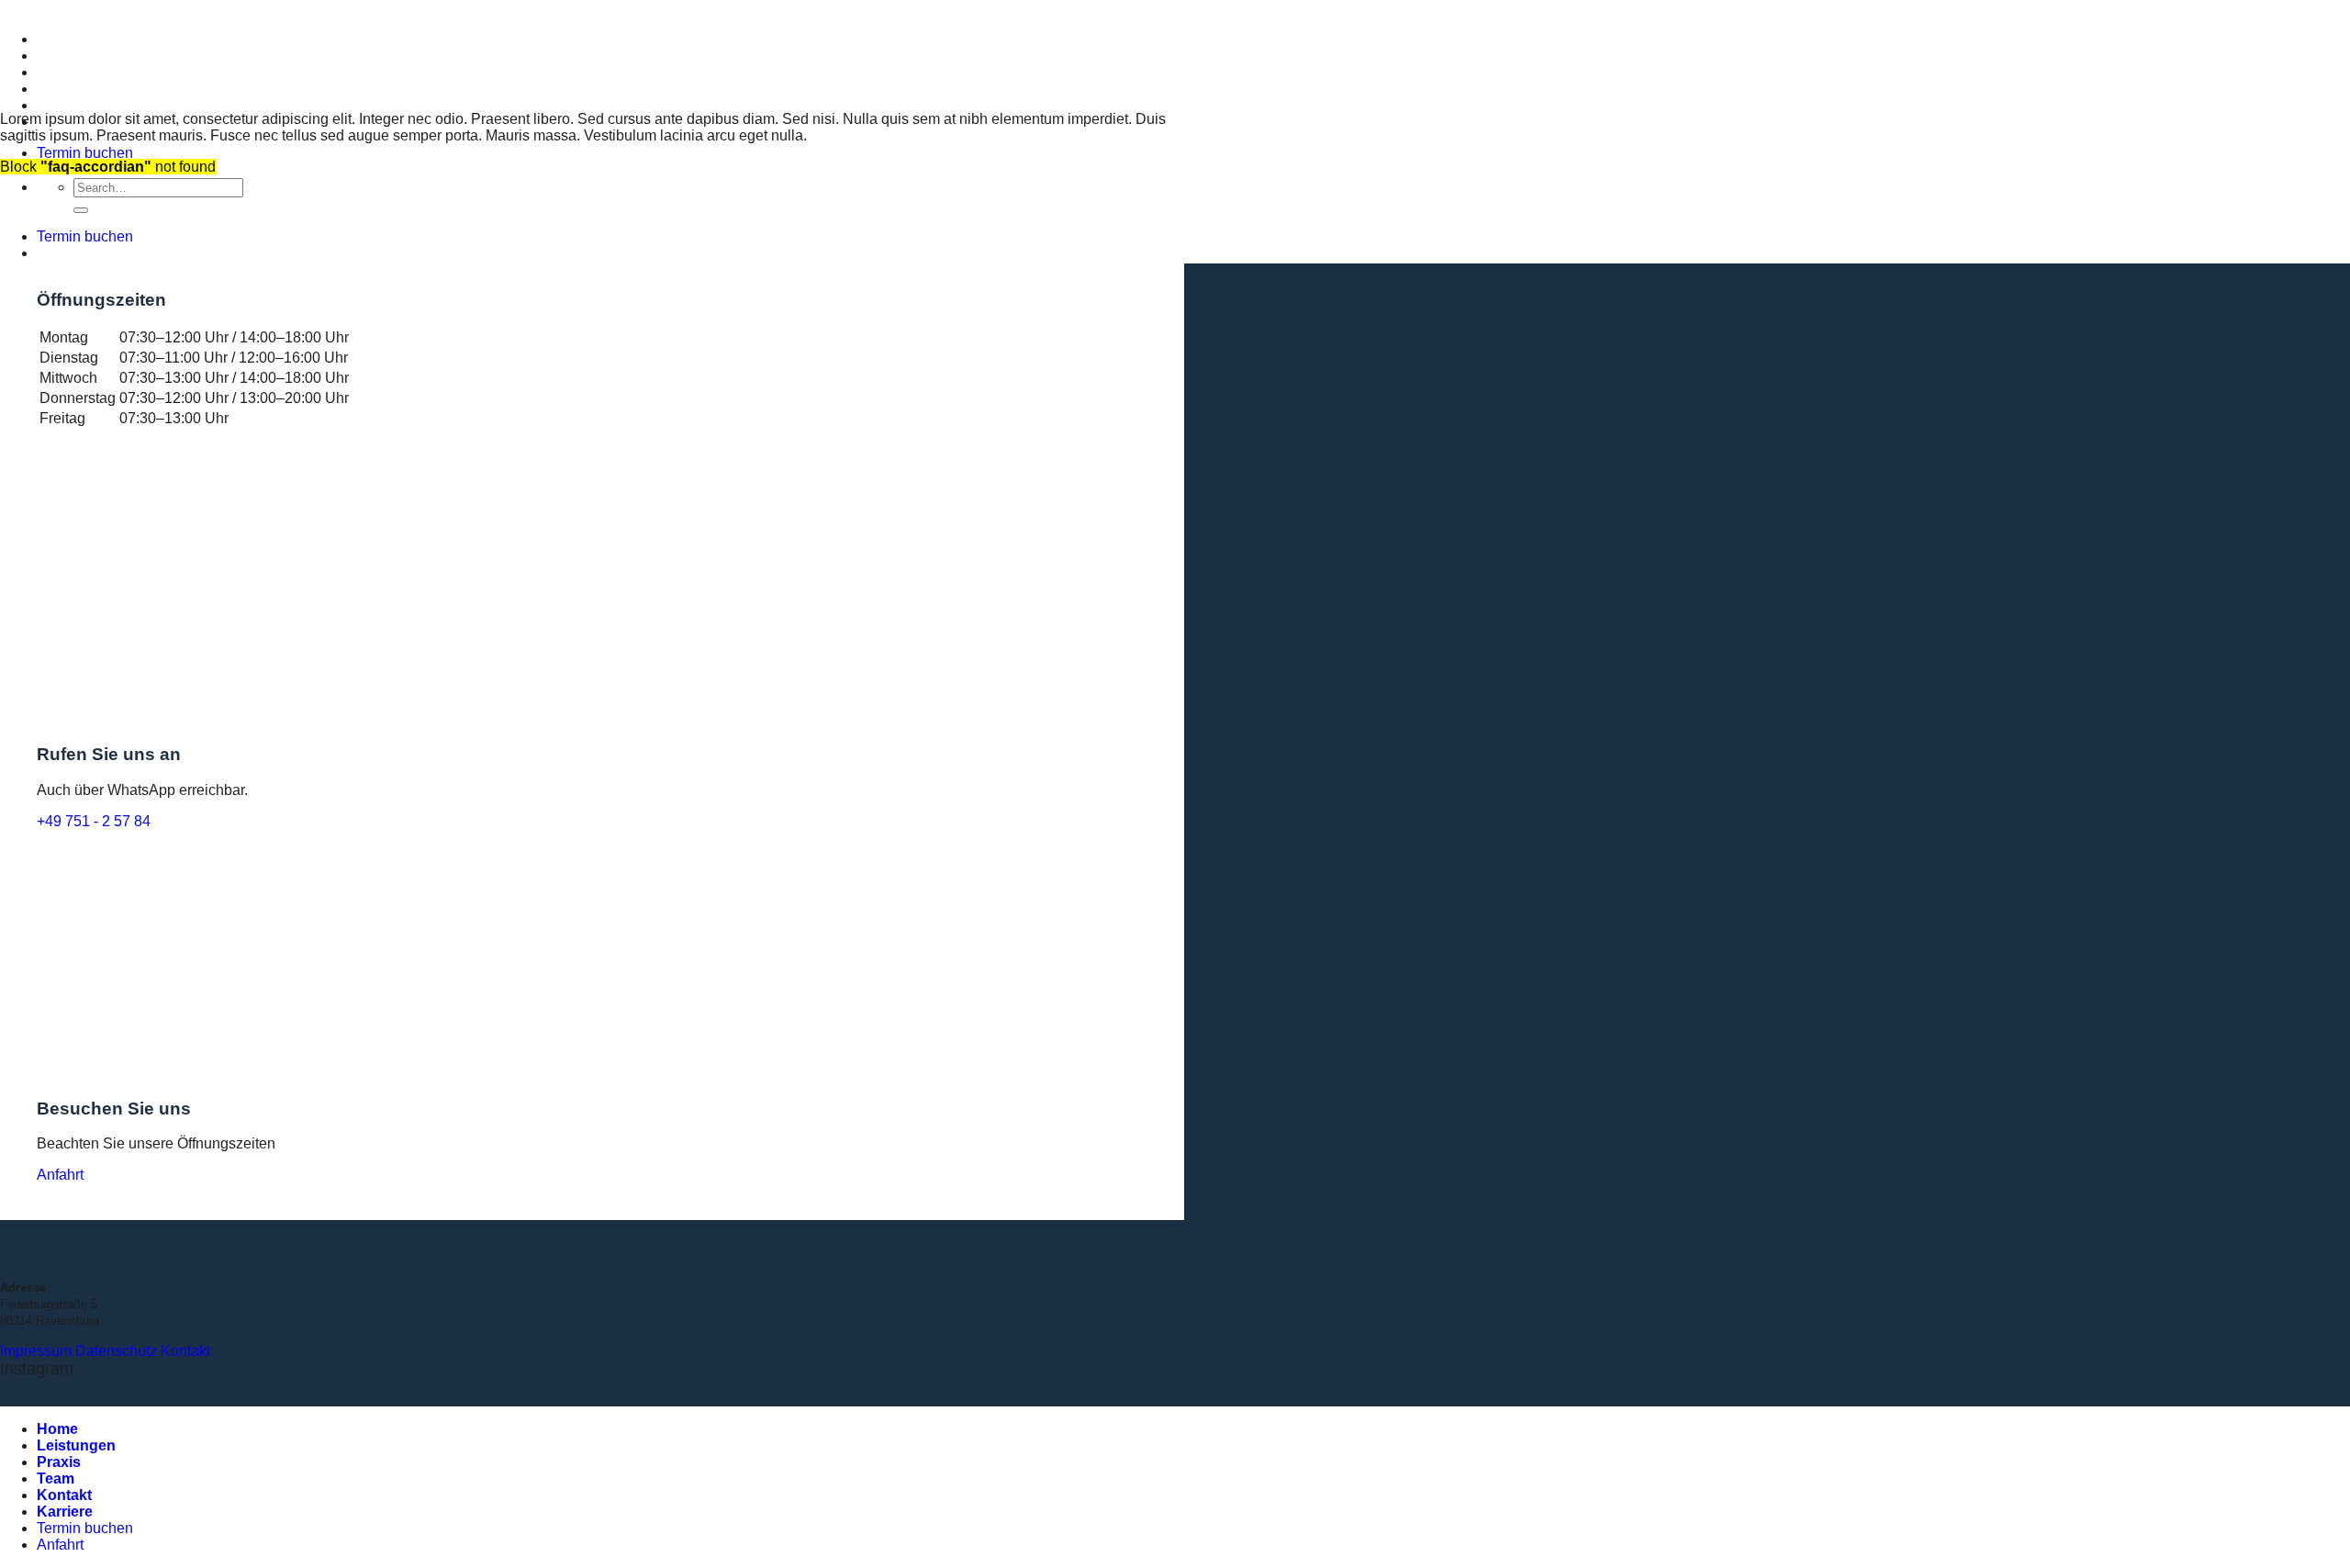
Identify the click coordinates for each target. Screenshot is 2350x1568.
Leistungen (76, 56)
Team (56, 89)
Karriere (65, 1512)
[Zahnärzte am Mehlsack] (1, 8)
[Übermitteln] (81, 210)
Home (57, 39)
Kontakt (64, 105)
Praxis (59, 72)
